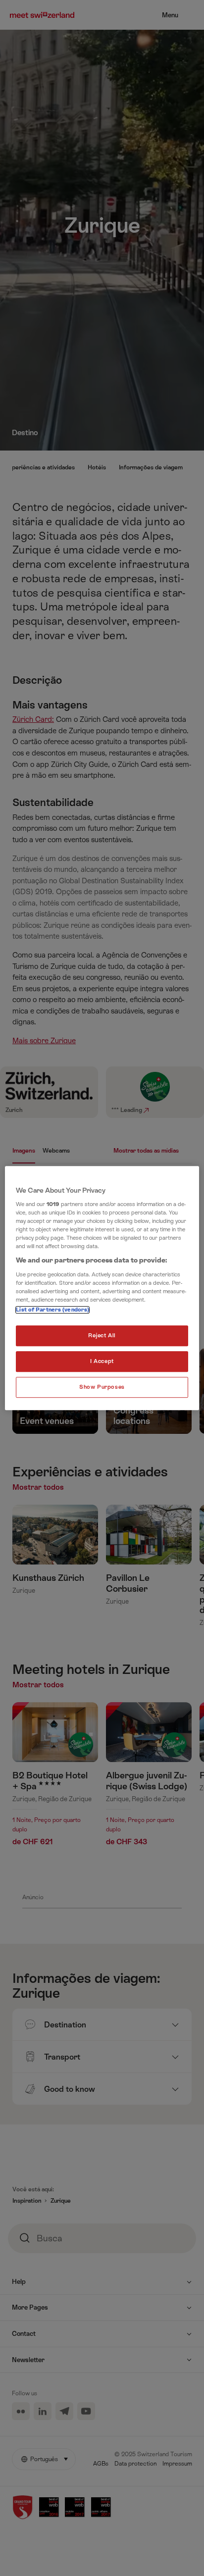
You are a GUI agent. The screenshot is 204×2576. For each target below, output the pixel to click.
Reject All (102, 1336)
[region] (102, 1288)
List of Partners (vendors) (52, 1310)
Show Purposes (102, 1387)
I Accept (102, 1361)
